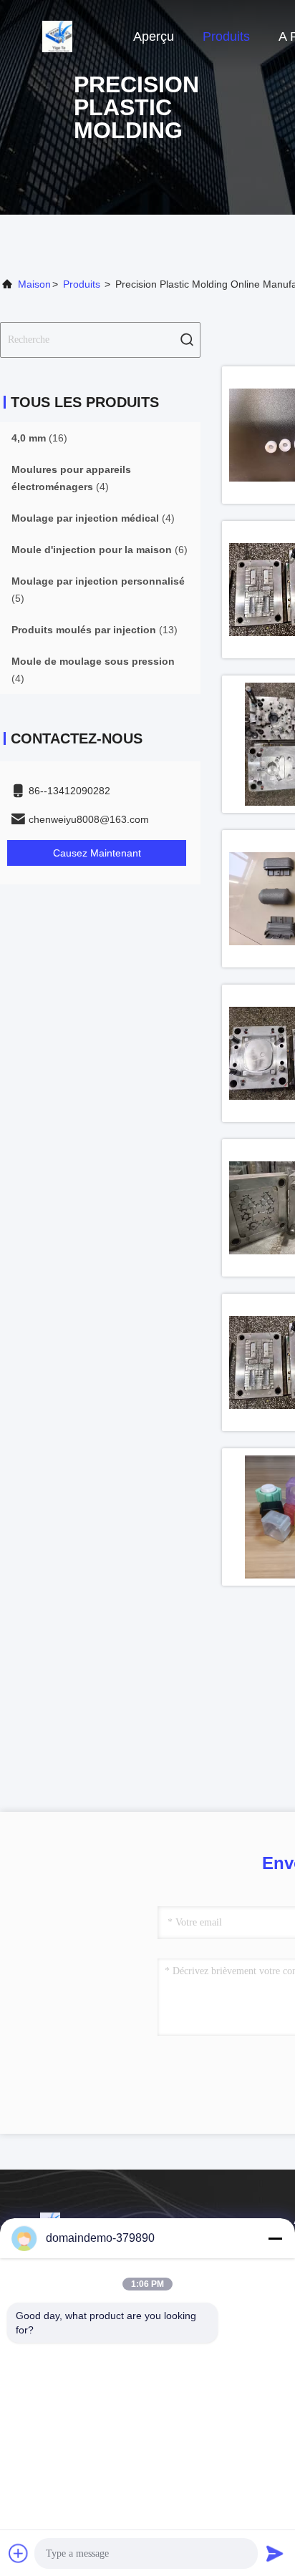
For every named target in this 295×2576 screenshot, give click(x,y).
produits (82, 284)
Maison (34, 284)
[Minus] (275, 2238)
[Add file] (19, 2553)
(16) (39, 438)
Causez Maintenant (97, 853)
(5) (98, 590)
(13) (95, 630)
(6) (100, 550)
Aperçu (154, 36)
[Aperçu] (57, 36)
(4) (71, 478)
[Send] (275, 2553)
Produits (226, 36)
